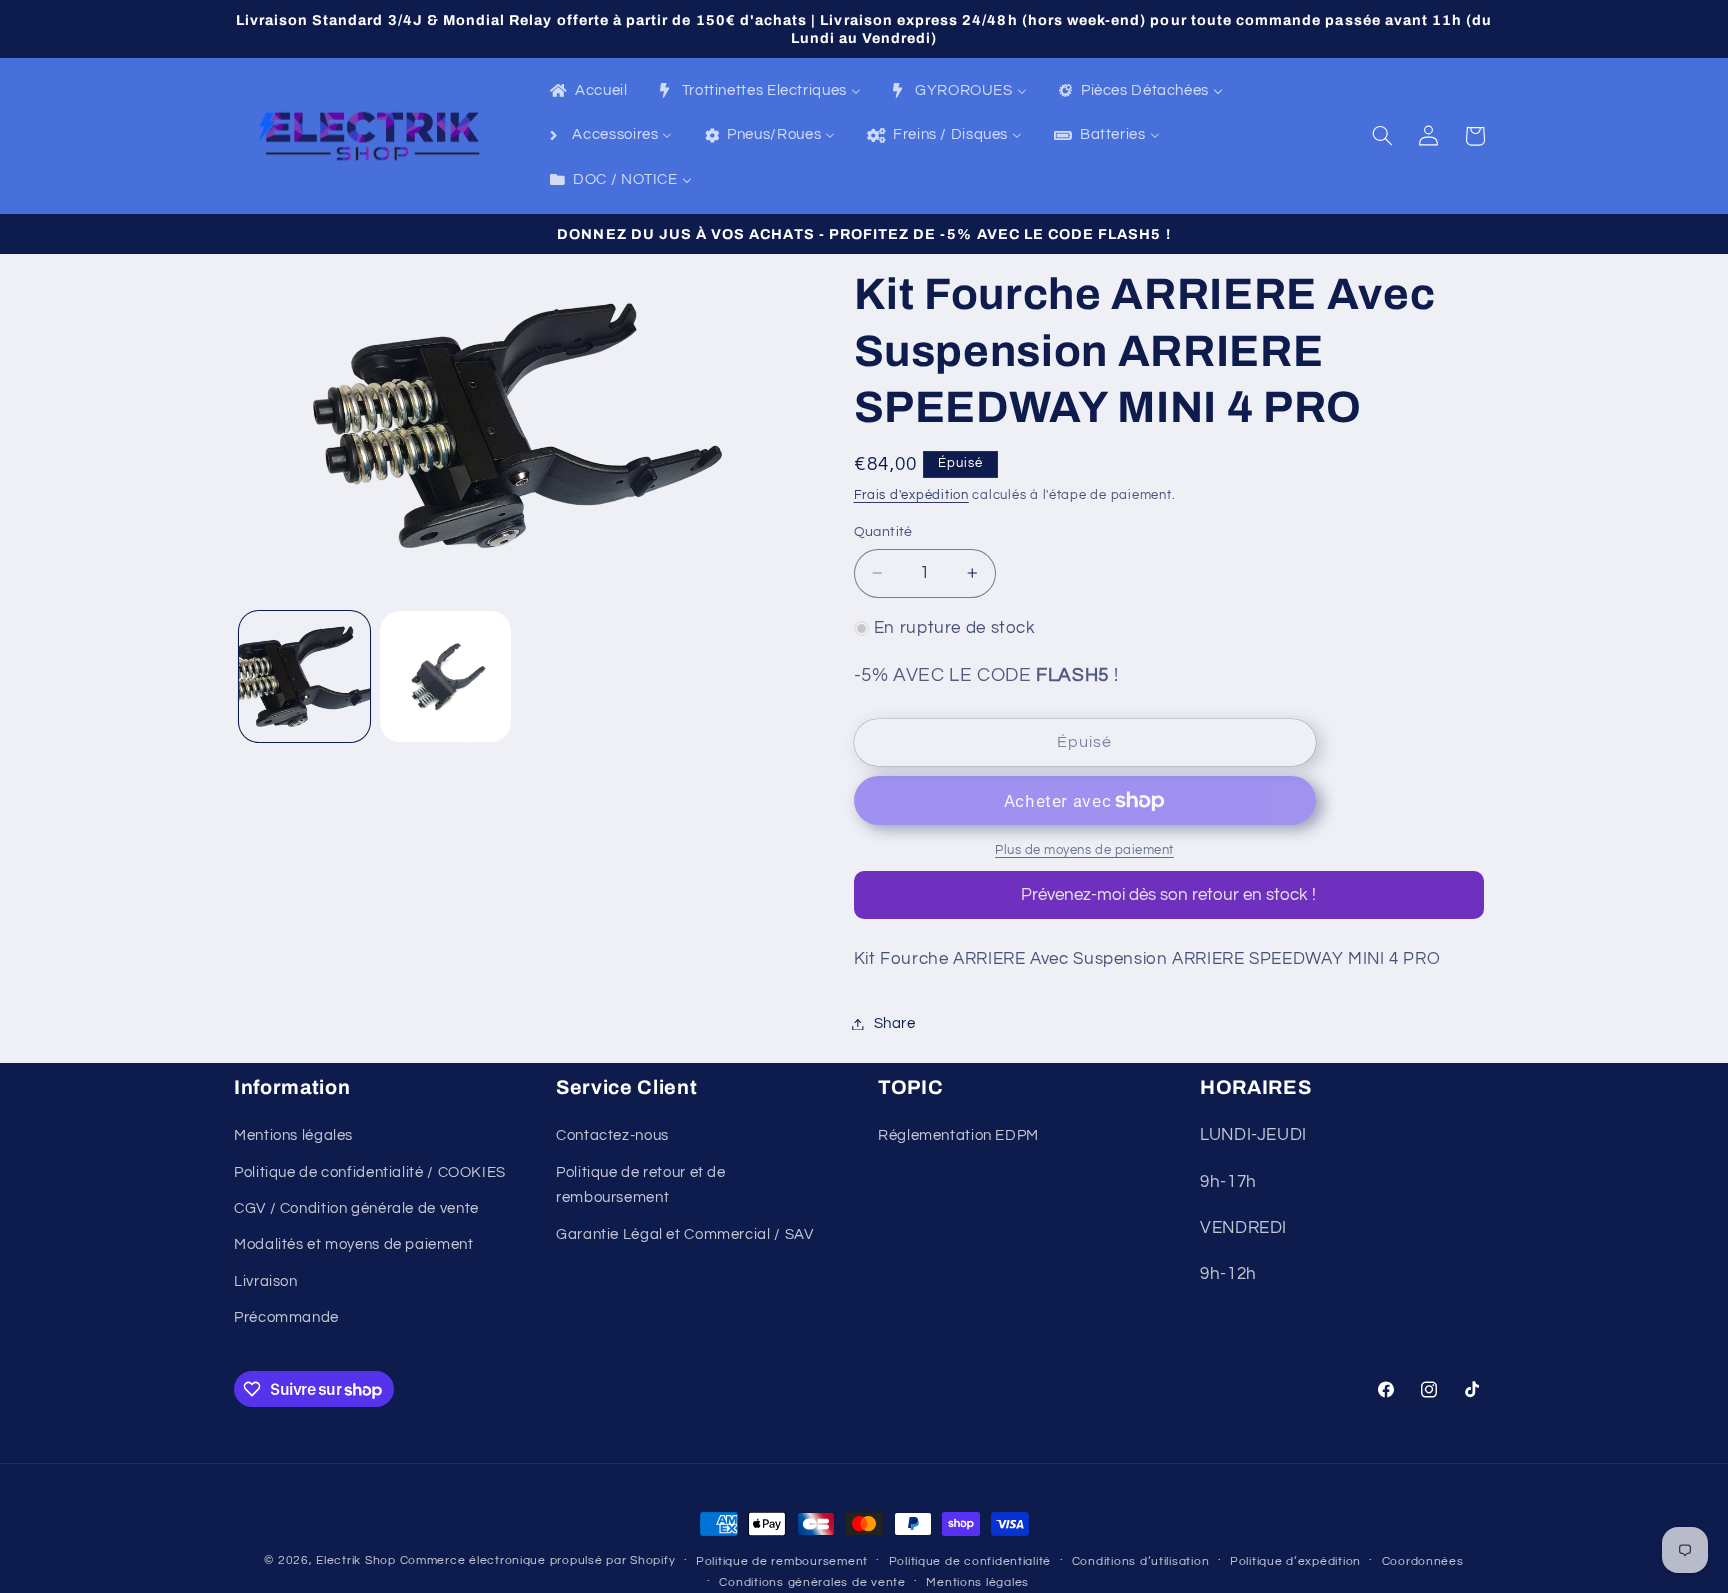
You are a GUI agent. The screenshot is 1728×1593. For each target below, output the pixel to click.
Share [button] (895, 1023)
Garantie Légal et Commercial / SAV (684, 1234)
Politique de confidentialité (970, 1561)
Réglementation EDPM (958, 1135)
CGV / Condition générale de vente (356, 1208)
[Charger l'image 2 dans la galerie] (445, 676)
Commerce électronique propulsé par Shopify (538, 1560)
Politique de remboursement (782, 1561)
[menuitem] (587, 92)
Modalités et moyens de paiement (354, 1244)
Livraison (266, 1281)
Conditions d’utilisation (1141, 1561)
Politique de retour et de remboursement (641, 1185)
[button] (1383, 136)
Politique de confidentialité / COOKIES (370, 1172)
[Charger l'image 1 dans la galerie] (304, 676)
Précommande (286, 1317)
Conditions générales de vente (812, 1582)
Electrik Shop (356, 1560)
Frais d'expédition (911, 495)
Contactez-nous (612, 1135)
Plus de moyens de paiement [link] (1084, 850)
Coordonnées (1423, 1561)
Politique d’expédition (1295, 1561)
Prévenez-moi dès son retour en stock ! (1168, 895)
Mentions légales (293, 1135)
